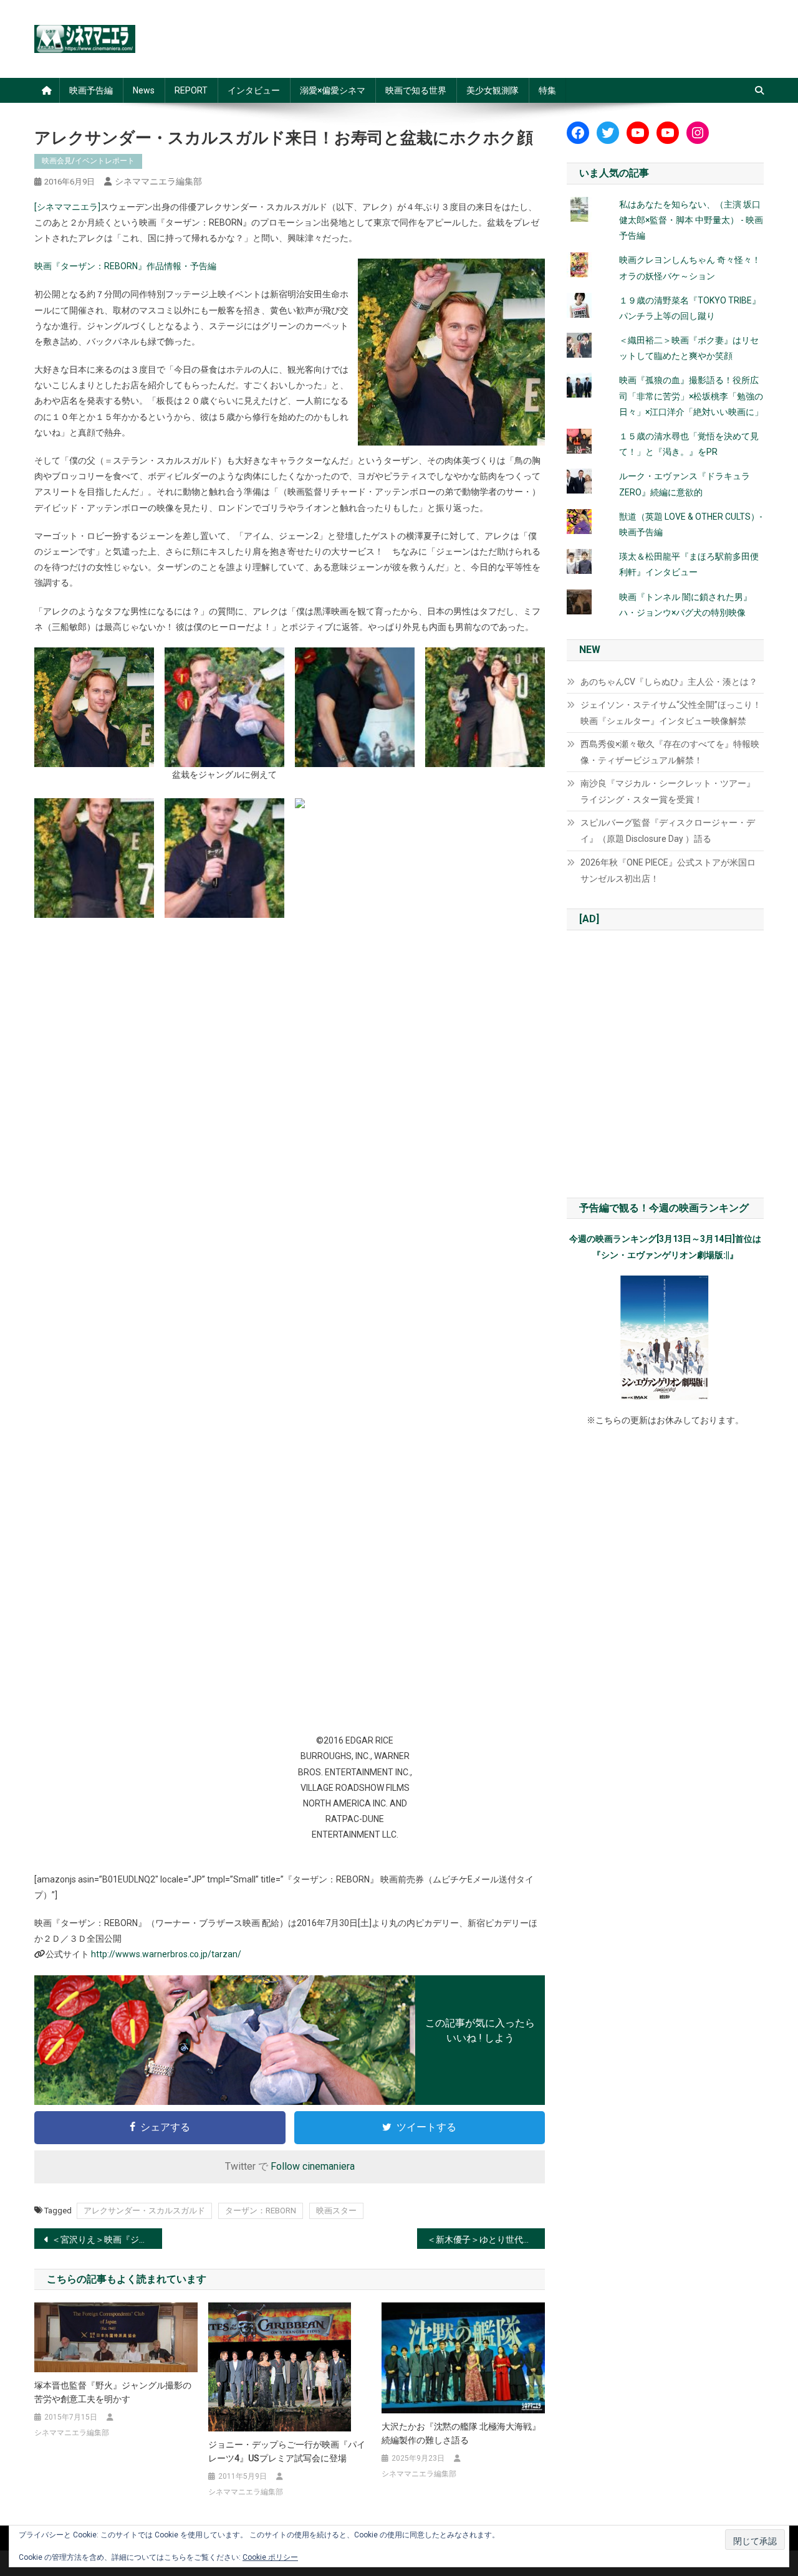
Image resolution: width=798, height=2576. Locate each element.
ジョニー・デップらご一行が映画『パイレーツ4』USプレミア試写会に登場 (287, 2451)
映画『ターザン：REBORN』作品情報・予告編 (125, 266)
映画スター (336, 2211)
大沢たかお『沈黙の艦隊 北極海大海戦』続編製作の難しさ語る (461, 2433)
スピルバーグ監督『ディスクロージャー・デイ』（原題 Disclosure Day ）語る (668, 831)
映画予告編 (91, 90)
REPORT (191, 90)
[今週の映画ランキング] (665, 1338)
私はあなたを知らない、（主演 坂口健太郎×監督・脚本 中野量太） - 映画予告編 (691, 220)
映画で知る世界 (416, 90)
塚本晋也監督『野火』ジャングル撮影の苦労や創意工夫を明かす (113, 2392)
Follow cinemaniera (313, 2166)
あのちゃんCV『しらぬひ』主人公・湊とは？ (669, 682)
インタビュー (254, 90)
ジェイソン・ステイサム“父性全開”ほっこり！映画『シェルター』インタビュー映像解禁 (671, 713)
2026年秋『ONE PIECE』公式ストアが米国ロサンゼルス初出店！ (668, 871)
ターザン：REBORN (261, 2211)
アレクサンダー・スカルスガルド (144, 2211)
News (144, 90)
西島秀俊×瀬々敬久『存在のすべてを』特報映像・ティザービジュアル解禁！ (670, 752)
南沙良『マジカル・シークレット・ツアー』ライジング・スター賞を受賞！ (668, 791)
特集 (547, 90)
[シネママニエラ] (67, 207)
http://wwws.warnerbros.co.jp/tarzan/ (166, 1954)
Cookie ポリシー (270, 2557)
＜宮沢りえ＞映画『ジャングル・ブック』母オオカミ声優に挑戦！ (107, 2240)
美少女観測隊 (493, 90)
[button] (94, 707)
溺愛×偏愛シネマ (333, 90)
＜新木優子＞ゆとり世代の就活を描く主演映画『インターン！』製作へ (486, 2240)
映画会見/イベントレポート (88, 161)
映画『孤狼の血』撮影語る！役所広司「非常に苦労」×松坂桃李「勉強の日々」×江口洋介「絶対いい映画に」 (691, 396)
